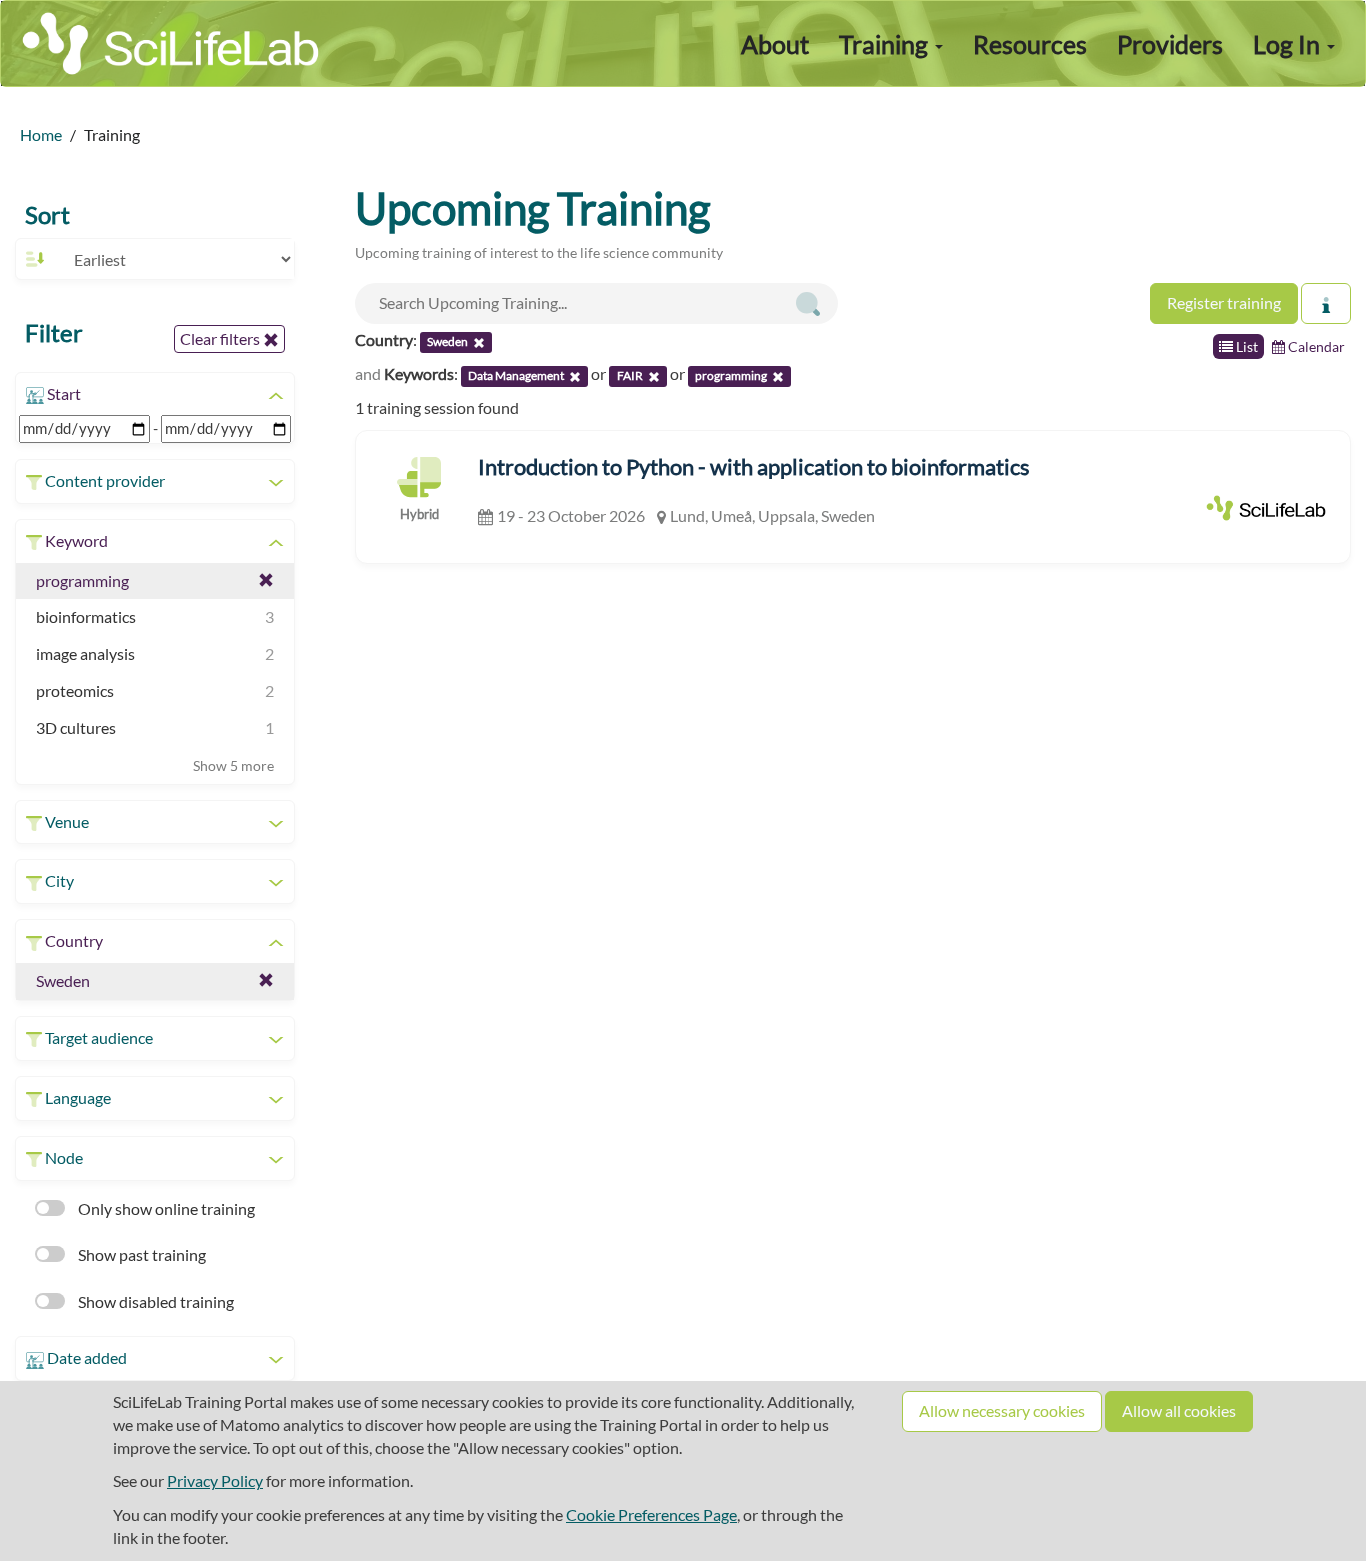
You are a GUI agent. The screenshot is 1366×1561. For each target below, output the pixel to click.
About (775, 44)
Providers (1170, 44)
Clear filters (221, 338)
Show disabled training (154, 1301)
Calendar (1315, 346)
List (1245, 346)
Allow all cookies (1179, 1410)
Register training (1224, 302)
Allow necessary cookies (1002, 1410)
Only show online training (165, 1208)
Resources (1030, 44)
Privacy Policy (215, 1480)
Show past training (140, 1254)
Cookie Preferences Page (651, 1514)
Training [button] (886, 44)
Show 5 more (233, 765)
